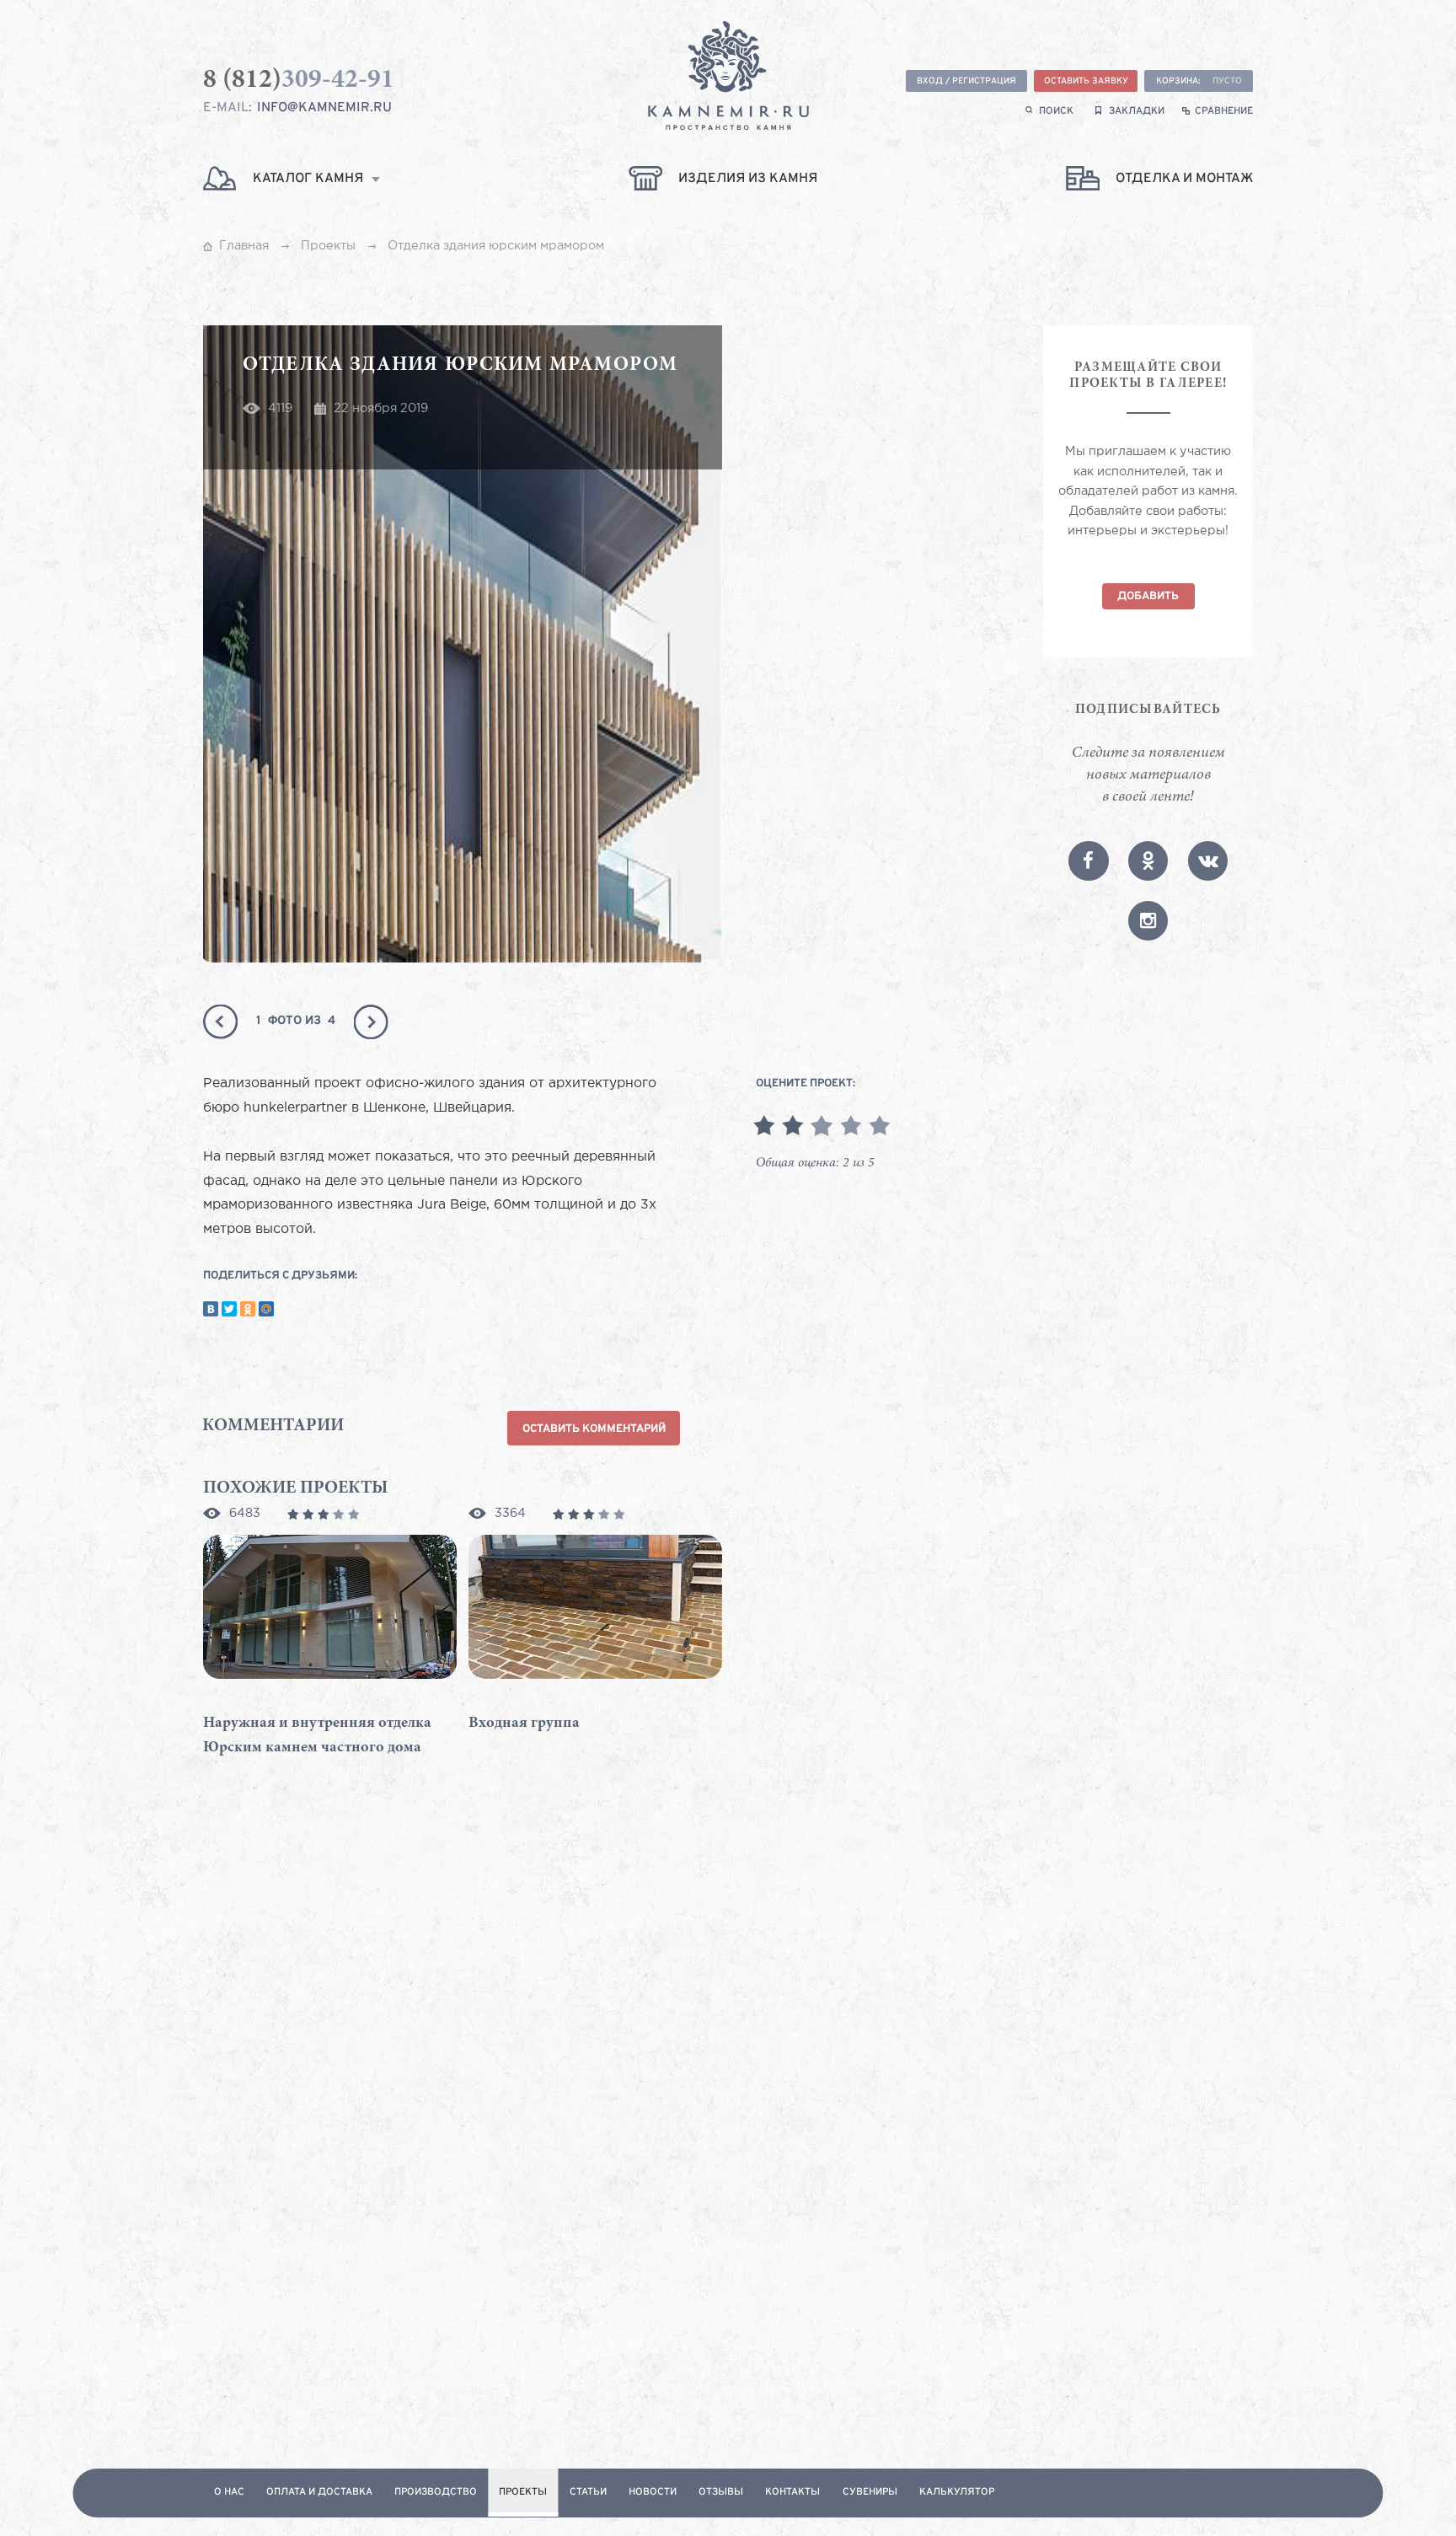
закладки (1137, 112)
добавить (1148, 596)
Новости (653, 2493)
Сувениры (870, 2493)
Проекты (523, 2493)
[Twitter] (229, 1309)
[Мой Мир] (266, 1309)
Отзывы (721, 2493)
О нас (229, 2493)
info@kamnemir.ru (324, 108)
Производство (436, 2493)
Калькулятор (957, 2493)
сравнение (1224, 112)
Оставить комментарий (594, 1429)
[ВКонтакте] (211, 1309)
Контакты (792, 2493)
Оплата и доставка (319, 2493)
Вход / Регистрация (966, 81)
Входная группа (524, 1724)
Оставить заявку (1086, 81)
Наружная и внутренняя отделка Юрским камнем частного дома (317, 1736)
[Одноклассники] (248, 1309)
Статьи (588, 2493)
